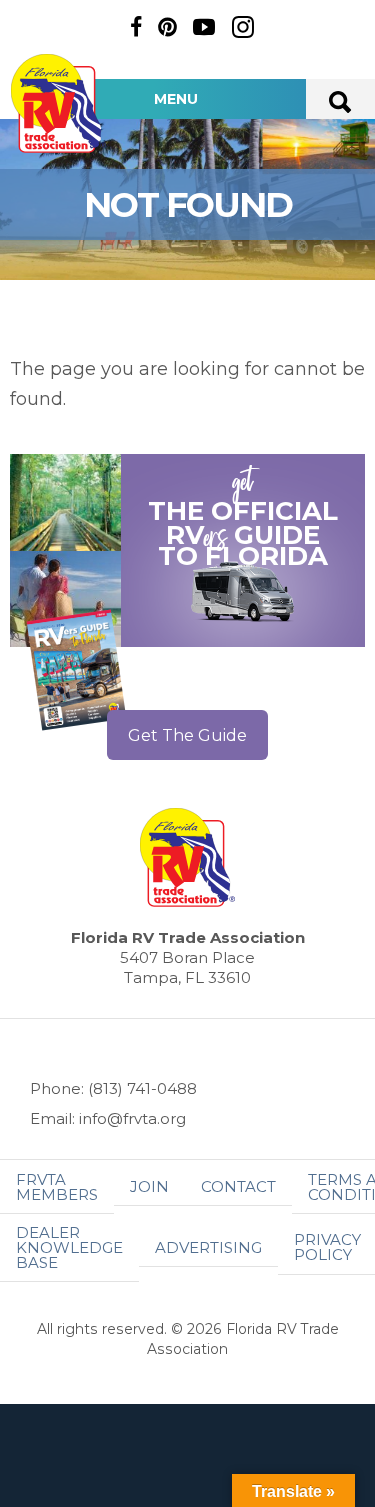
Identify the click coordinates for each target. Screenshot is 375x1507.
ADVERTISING (208, 1247)
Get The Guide (187, 735)
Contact (238, 1186)
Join (149, 1186)
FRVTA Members (57, 1187)
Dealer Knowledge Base (69, 1247)
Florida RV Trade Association (58, 103)
